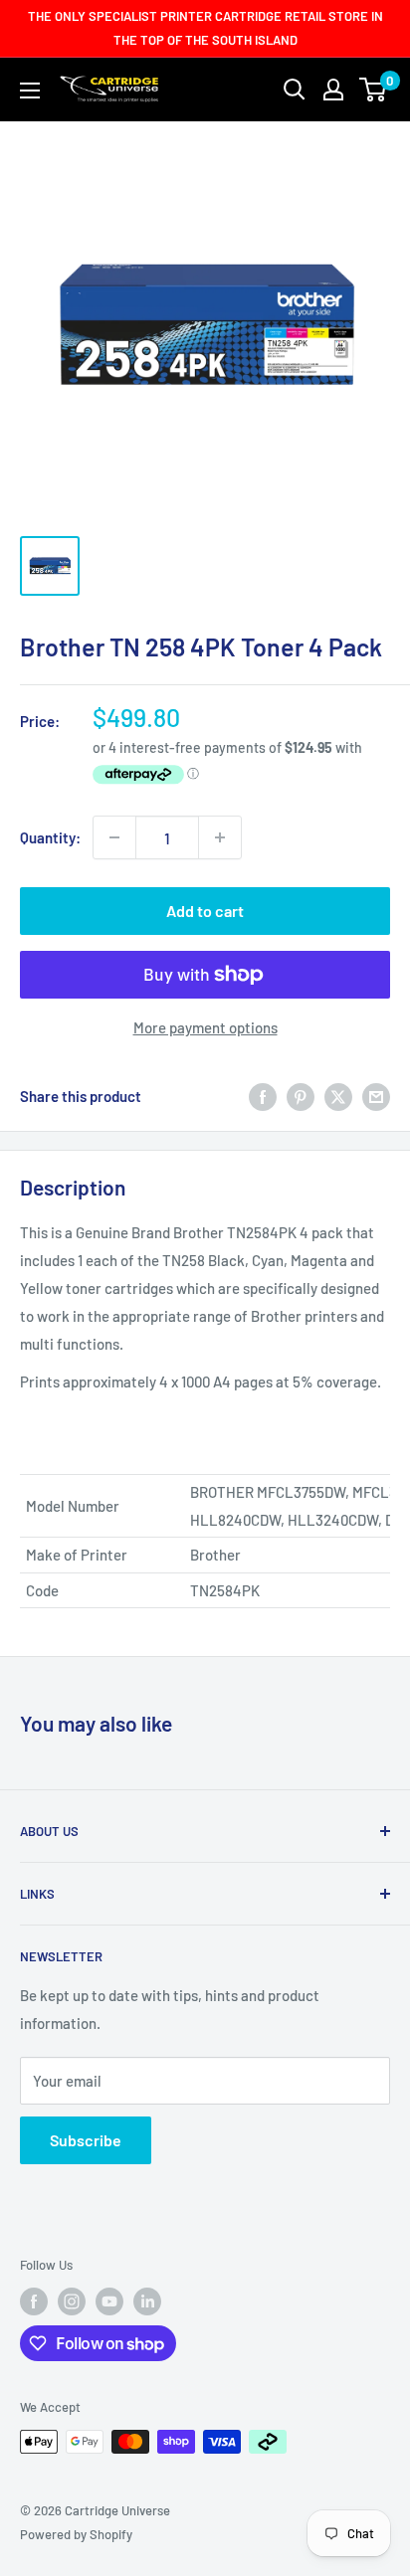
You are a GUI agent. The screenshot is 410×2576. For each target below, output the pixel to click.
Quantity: (50, 837)
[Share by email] (376, 1096)
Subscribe (86, 2140)
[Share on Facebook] (263, 1096)
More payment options (205, 1027)
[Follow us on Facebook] (34, 2301)
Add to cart (205, 911)
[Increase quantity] (220, 837)
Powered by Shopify (76, 2534)
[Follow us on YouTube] (109, 2301)
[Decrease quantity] (114, 837)
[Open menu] (30, 91)
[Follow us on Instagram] (72, 2301)
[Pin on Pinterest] (301, 1096)
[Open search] (295, 90)
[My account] (333, 90)
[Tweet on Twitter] (338, 1096)
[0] (374, 90)
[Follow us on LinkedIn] (147, 2301)
